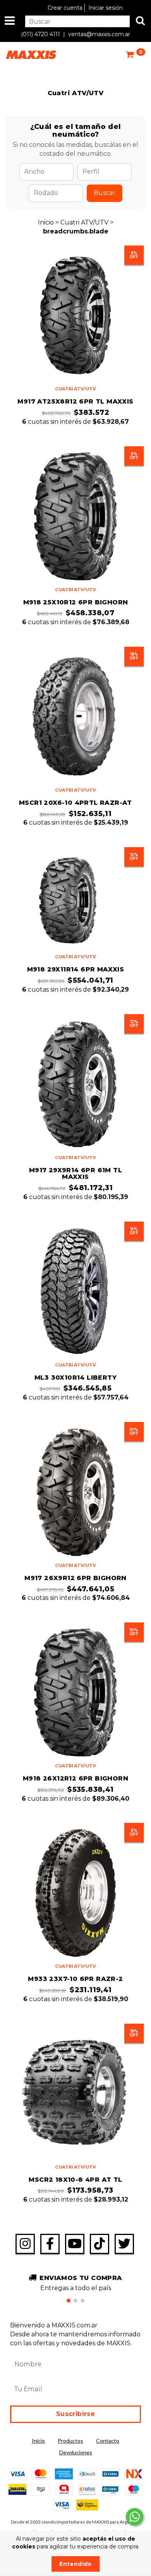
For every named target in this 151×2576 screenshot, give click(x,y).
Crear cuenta (65, 8)
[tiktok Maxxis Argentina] (100, 2244)
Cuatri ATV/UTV (85, 222)
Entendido (75, 2564)
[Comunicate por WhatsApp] (135, 2517)
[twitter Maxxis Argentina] (124, 2244)
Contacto (108, 2441)
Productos (70, 2441)
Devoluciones (76, 2452)
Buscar (105, 193)
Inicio (46, 222)
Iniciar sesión (106, 8)
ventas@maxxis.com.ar (99, 34)
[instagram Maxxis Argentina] (25, 2244)
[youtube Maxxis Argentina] (75, 2244)
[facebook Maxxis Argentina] (50, 2244)
